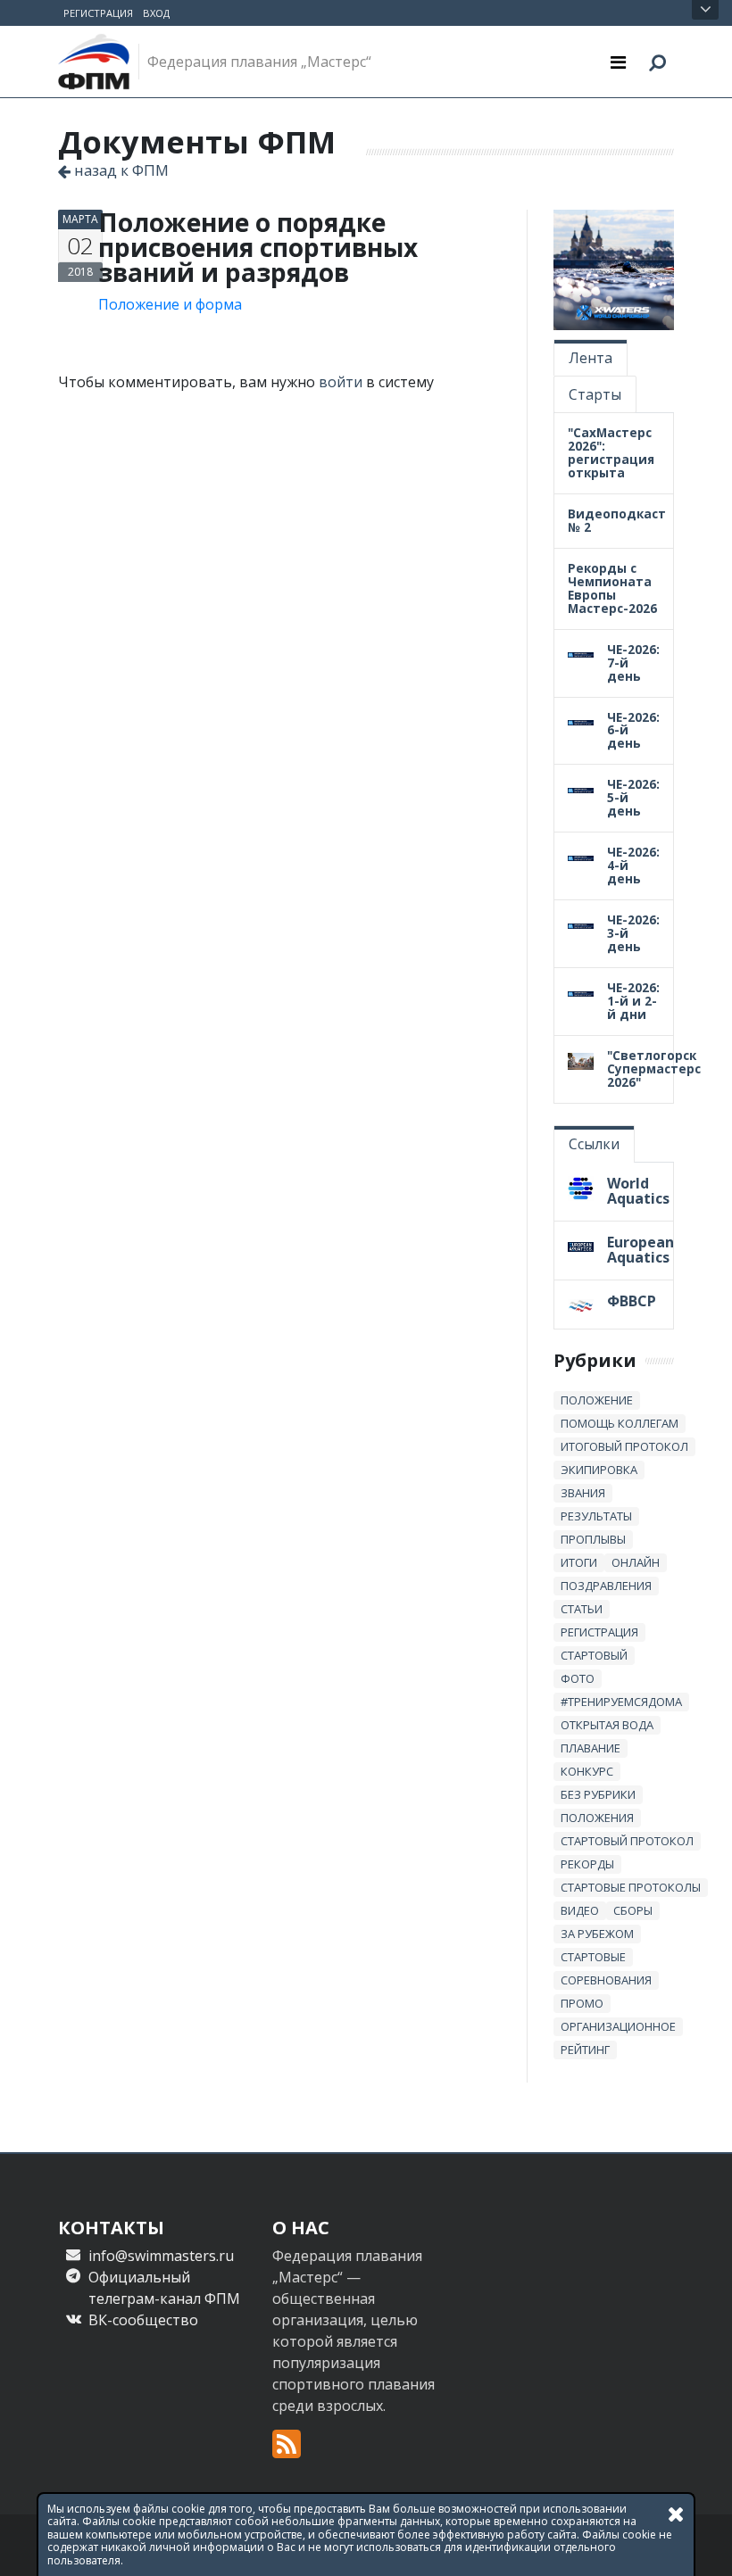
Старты (595, 394)
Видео (580, 1910)
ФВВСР (632, 1301)
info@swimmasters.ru (161, 2256)
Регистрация (98, 13)
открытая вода (607, 1725)
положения (597, 1818)
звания (583, 1493)
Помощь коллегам (620, 1423)
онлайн (636, 1562)
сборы (633, 1910)
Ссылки (594, 1144)
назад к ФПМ (120, 170)
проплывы (593, 1539)
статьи (582, 1609)
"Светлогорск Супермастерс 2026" (654, 1069)
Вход (156, 13)
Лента (591, 358)
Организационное (618, 2026)
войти (341, 382)
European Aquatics (640, 1250)
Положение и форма (170, 304)
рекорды (587, 1864)
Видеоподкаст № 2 (617, 520)
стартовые (593, 1957)
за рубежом (597, 1934)
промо (582, 2003)
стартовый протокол (627, 1841)
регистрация (599, 1632)
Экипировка (599, 1470)
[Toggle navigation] (618, 62)
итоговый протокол (624, 1446)
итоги (579, 1562)
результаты (596, 1516)
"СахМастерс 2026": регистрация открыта (611, 452)
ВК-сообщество (143, 2320)
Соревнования (606, 1980)
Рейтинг (585, 2050)
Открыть (705, 10)
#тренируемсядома (621, 1702)
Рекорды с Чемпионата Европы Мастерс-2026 (612, 588)
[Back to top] (701, 2545)
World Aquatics (638, 1191)
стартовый (594, 1655)
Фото (578, 1678)
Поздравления (606, 1586)
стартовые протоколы (631, 1887)
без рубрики (598, 1794)
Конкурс (587, 1771)
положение (597, 1400)
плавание (591, 1748)
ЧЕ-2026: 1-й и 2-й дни (633, 1001)
